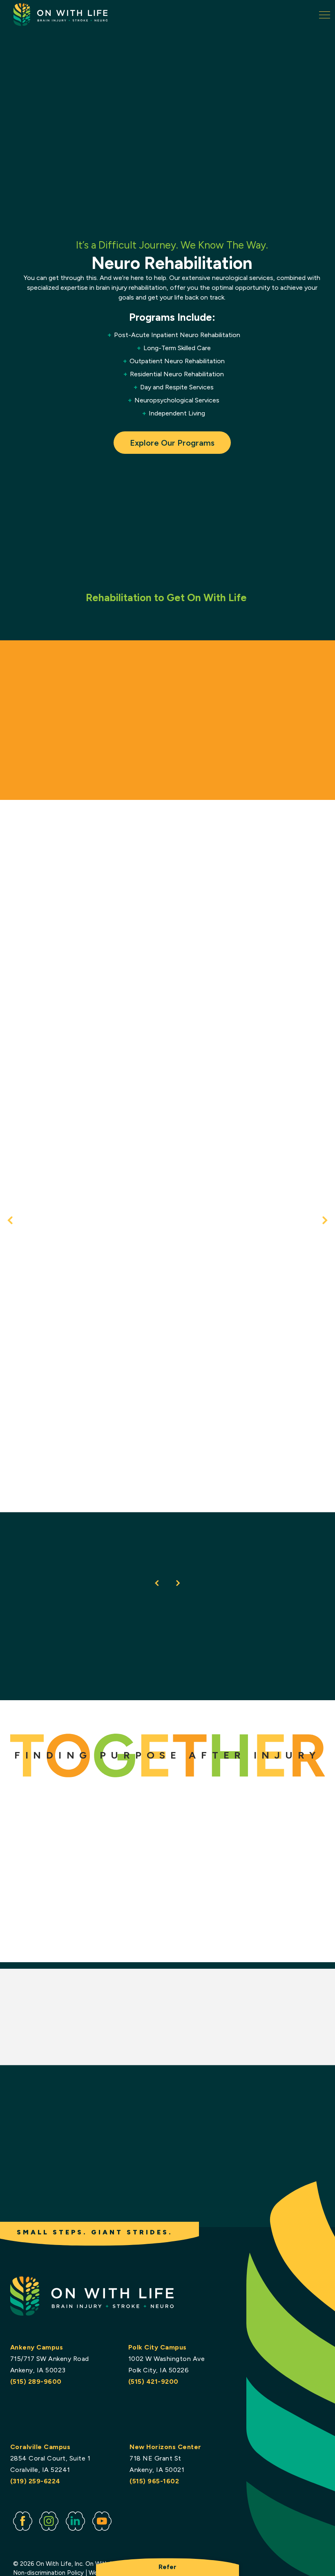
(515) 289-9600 (36, 2382)
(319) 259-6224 (35, 2481)
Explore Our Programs (172, 443)
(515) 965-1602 (154, 2481)
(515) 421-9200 (153, 2382)
